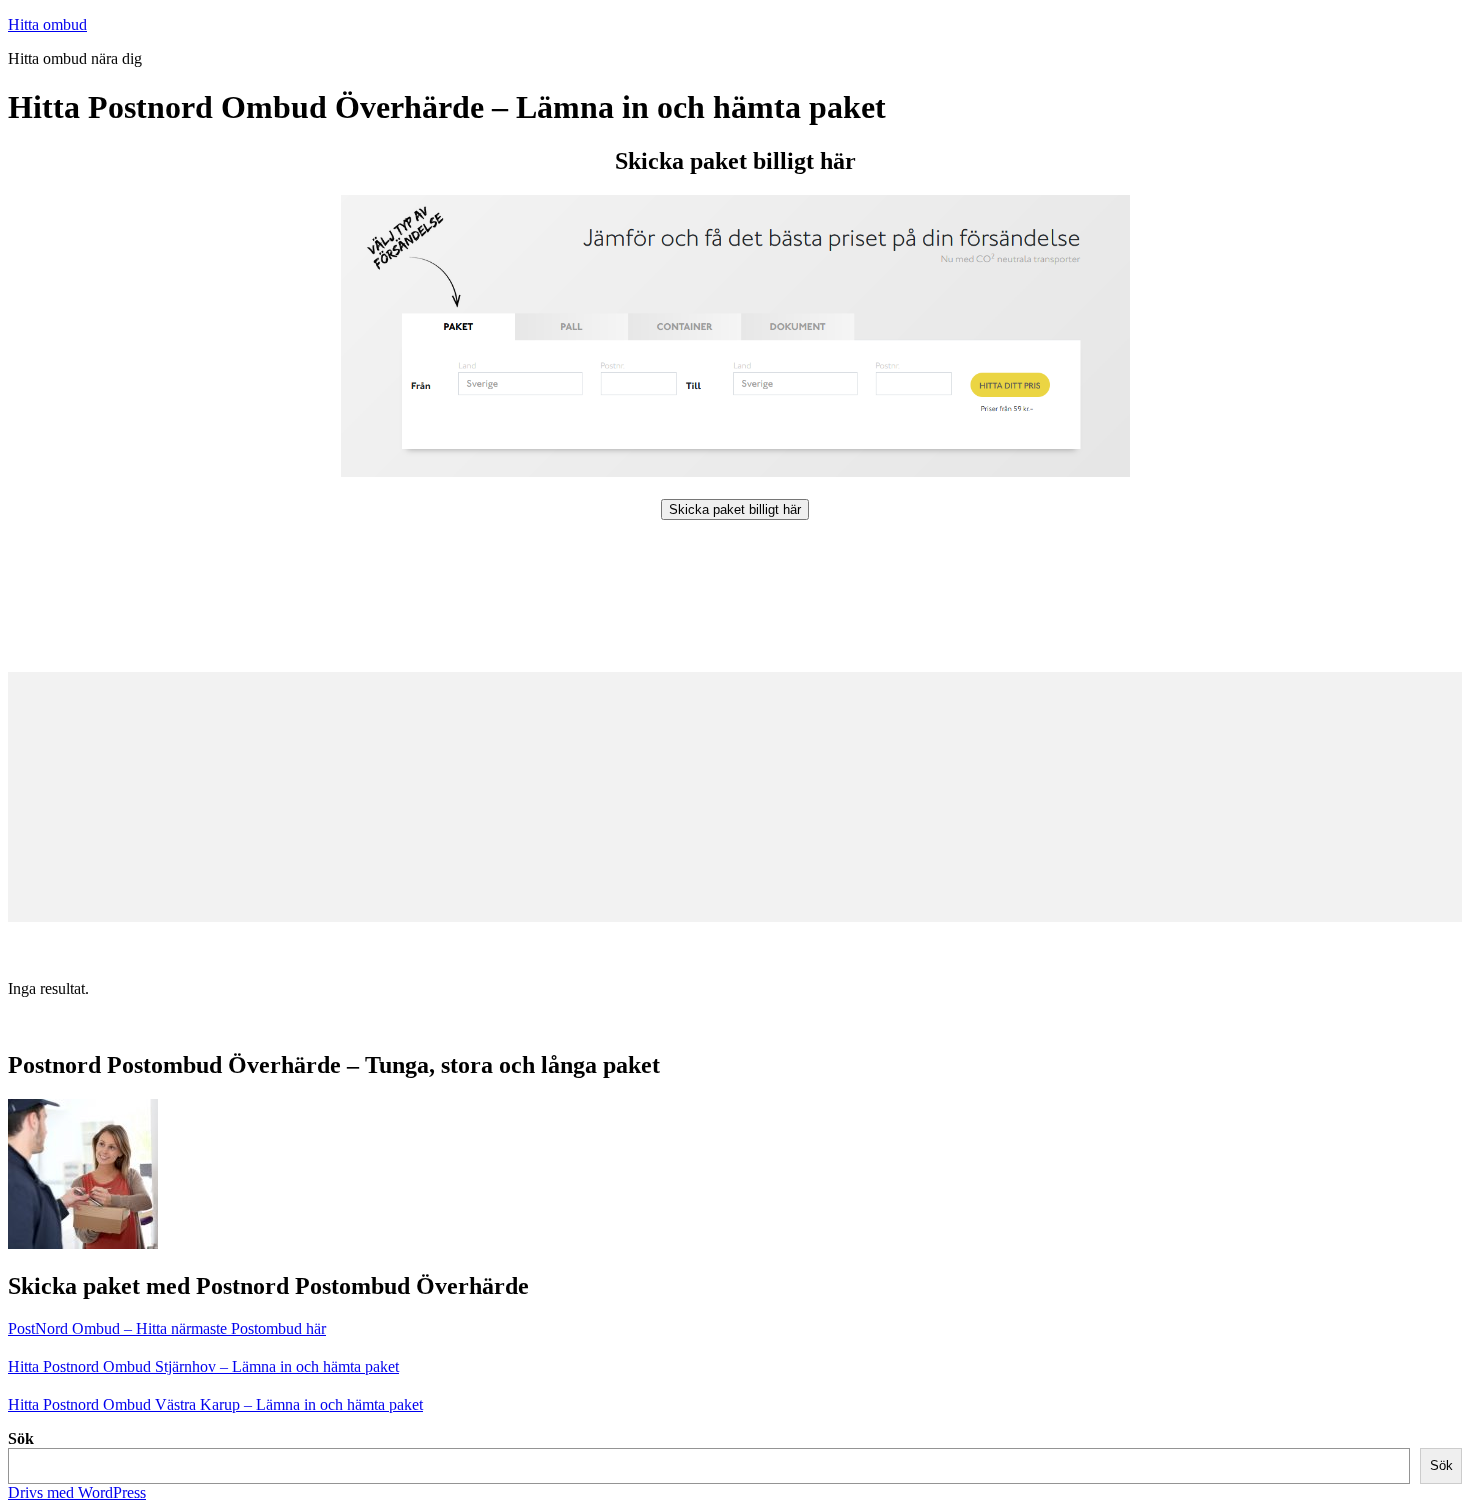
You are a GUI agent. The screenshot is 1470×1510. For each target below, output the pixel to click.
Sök (21, 1438)
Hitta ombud (47, 24)
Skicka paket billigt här (735, 509)
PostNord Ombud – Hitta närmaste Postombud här (167, 1328)
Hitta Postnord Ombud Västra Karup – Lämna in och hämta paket (215, 1404)
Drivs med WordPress (77, 1492)
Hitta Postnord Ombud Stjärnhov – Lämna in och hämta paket (203, 1366)
